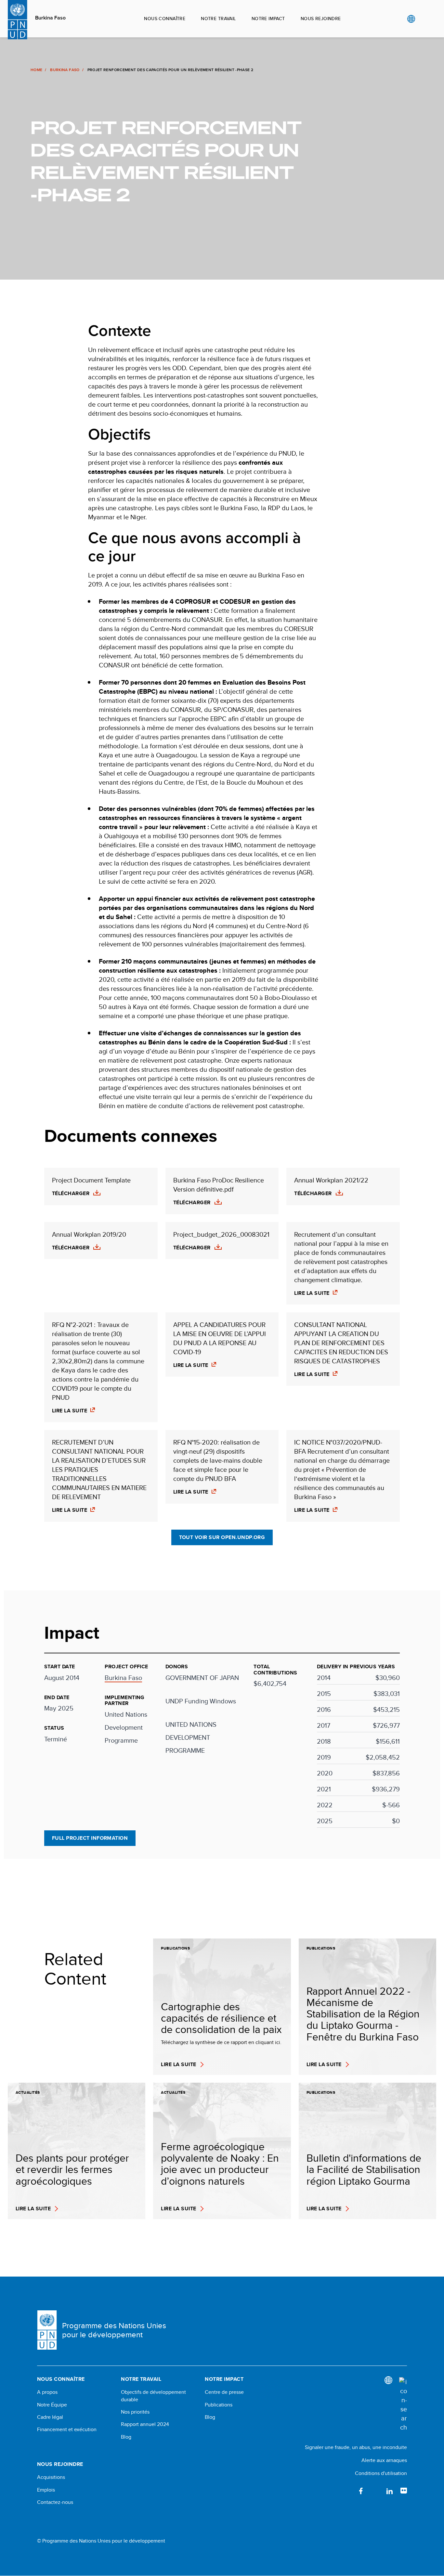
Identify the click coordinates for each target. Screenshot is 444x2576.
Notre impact (268, 19)
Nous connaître (165, 19)
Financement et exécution (67, 2430)
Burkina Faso (50, 18)
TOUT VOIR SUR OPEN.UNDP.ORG (222, 1537)
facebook (361, 2491)
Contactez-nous (55, 2502)
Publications (219, 2405)
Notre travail (218, 19)
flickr (404, 2491)
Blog (126, 2437)
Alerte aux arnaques (384, 2460)
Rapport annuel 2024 (145, 2424)
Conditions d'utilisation (381, 2473)
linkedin (389, 2491)
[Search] (403, 2405)
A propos (47, 2392)
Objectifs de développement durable (153, 2396)
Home (36, 70)
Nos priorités (135, 2412)
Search (424, 19)
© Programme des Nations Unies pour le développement (101, 2541)
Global (411, 19)
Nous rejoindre (321, 19)
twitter (375, 2491)
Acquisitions (51, 2477)
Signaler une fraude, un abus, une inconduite (356, 2447)
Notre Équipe (52, 2405)
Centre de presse (224, 2392)
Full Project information (90, 1838)
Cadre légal (50, 2417)
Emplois (46, 2490)
